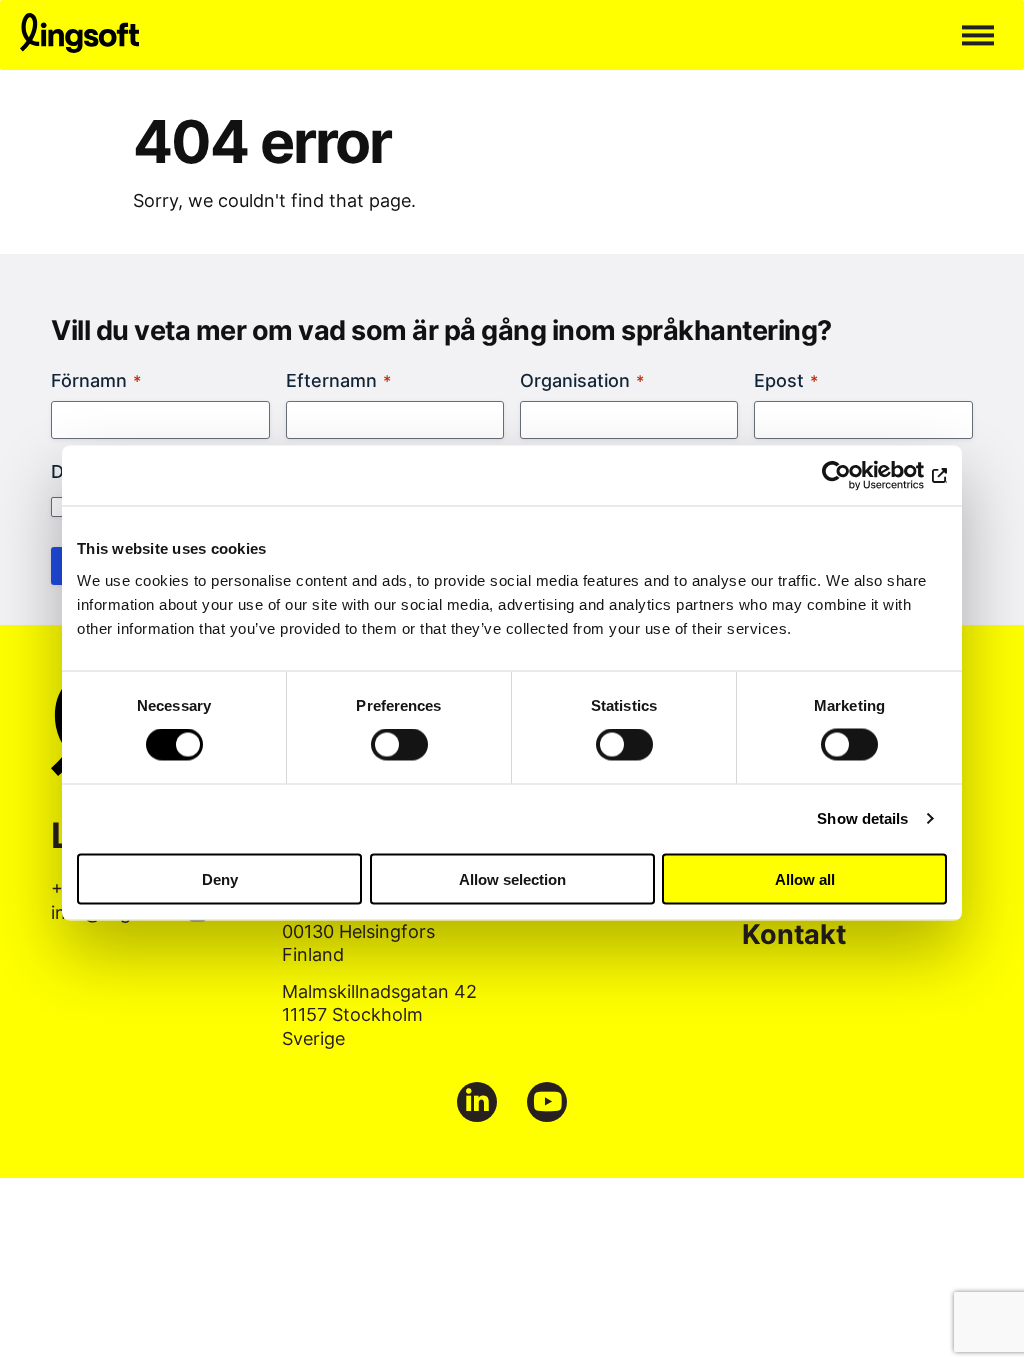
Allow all (805, 878)
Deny (220, 878)
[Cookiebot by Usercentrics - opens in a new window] (859, 476)
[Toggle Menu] (978, 35)
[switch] (399, 745)
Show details (862, 818)
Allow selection (512, 878)
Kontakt (794, 934)
